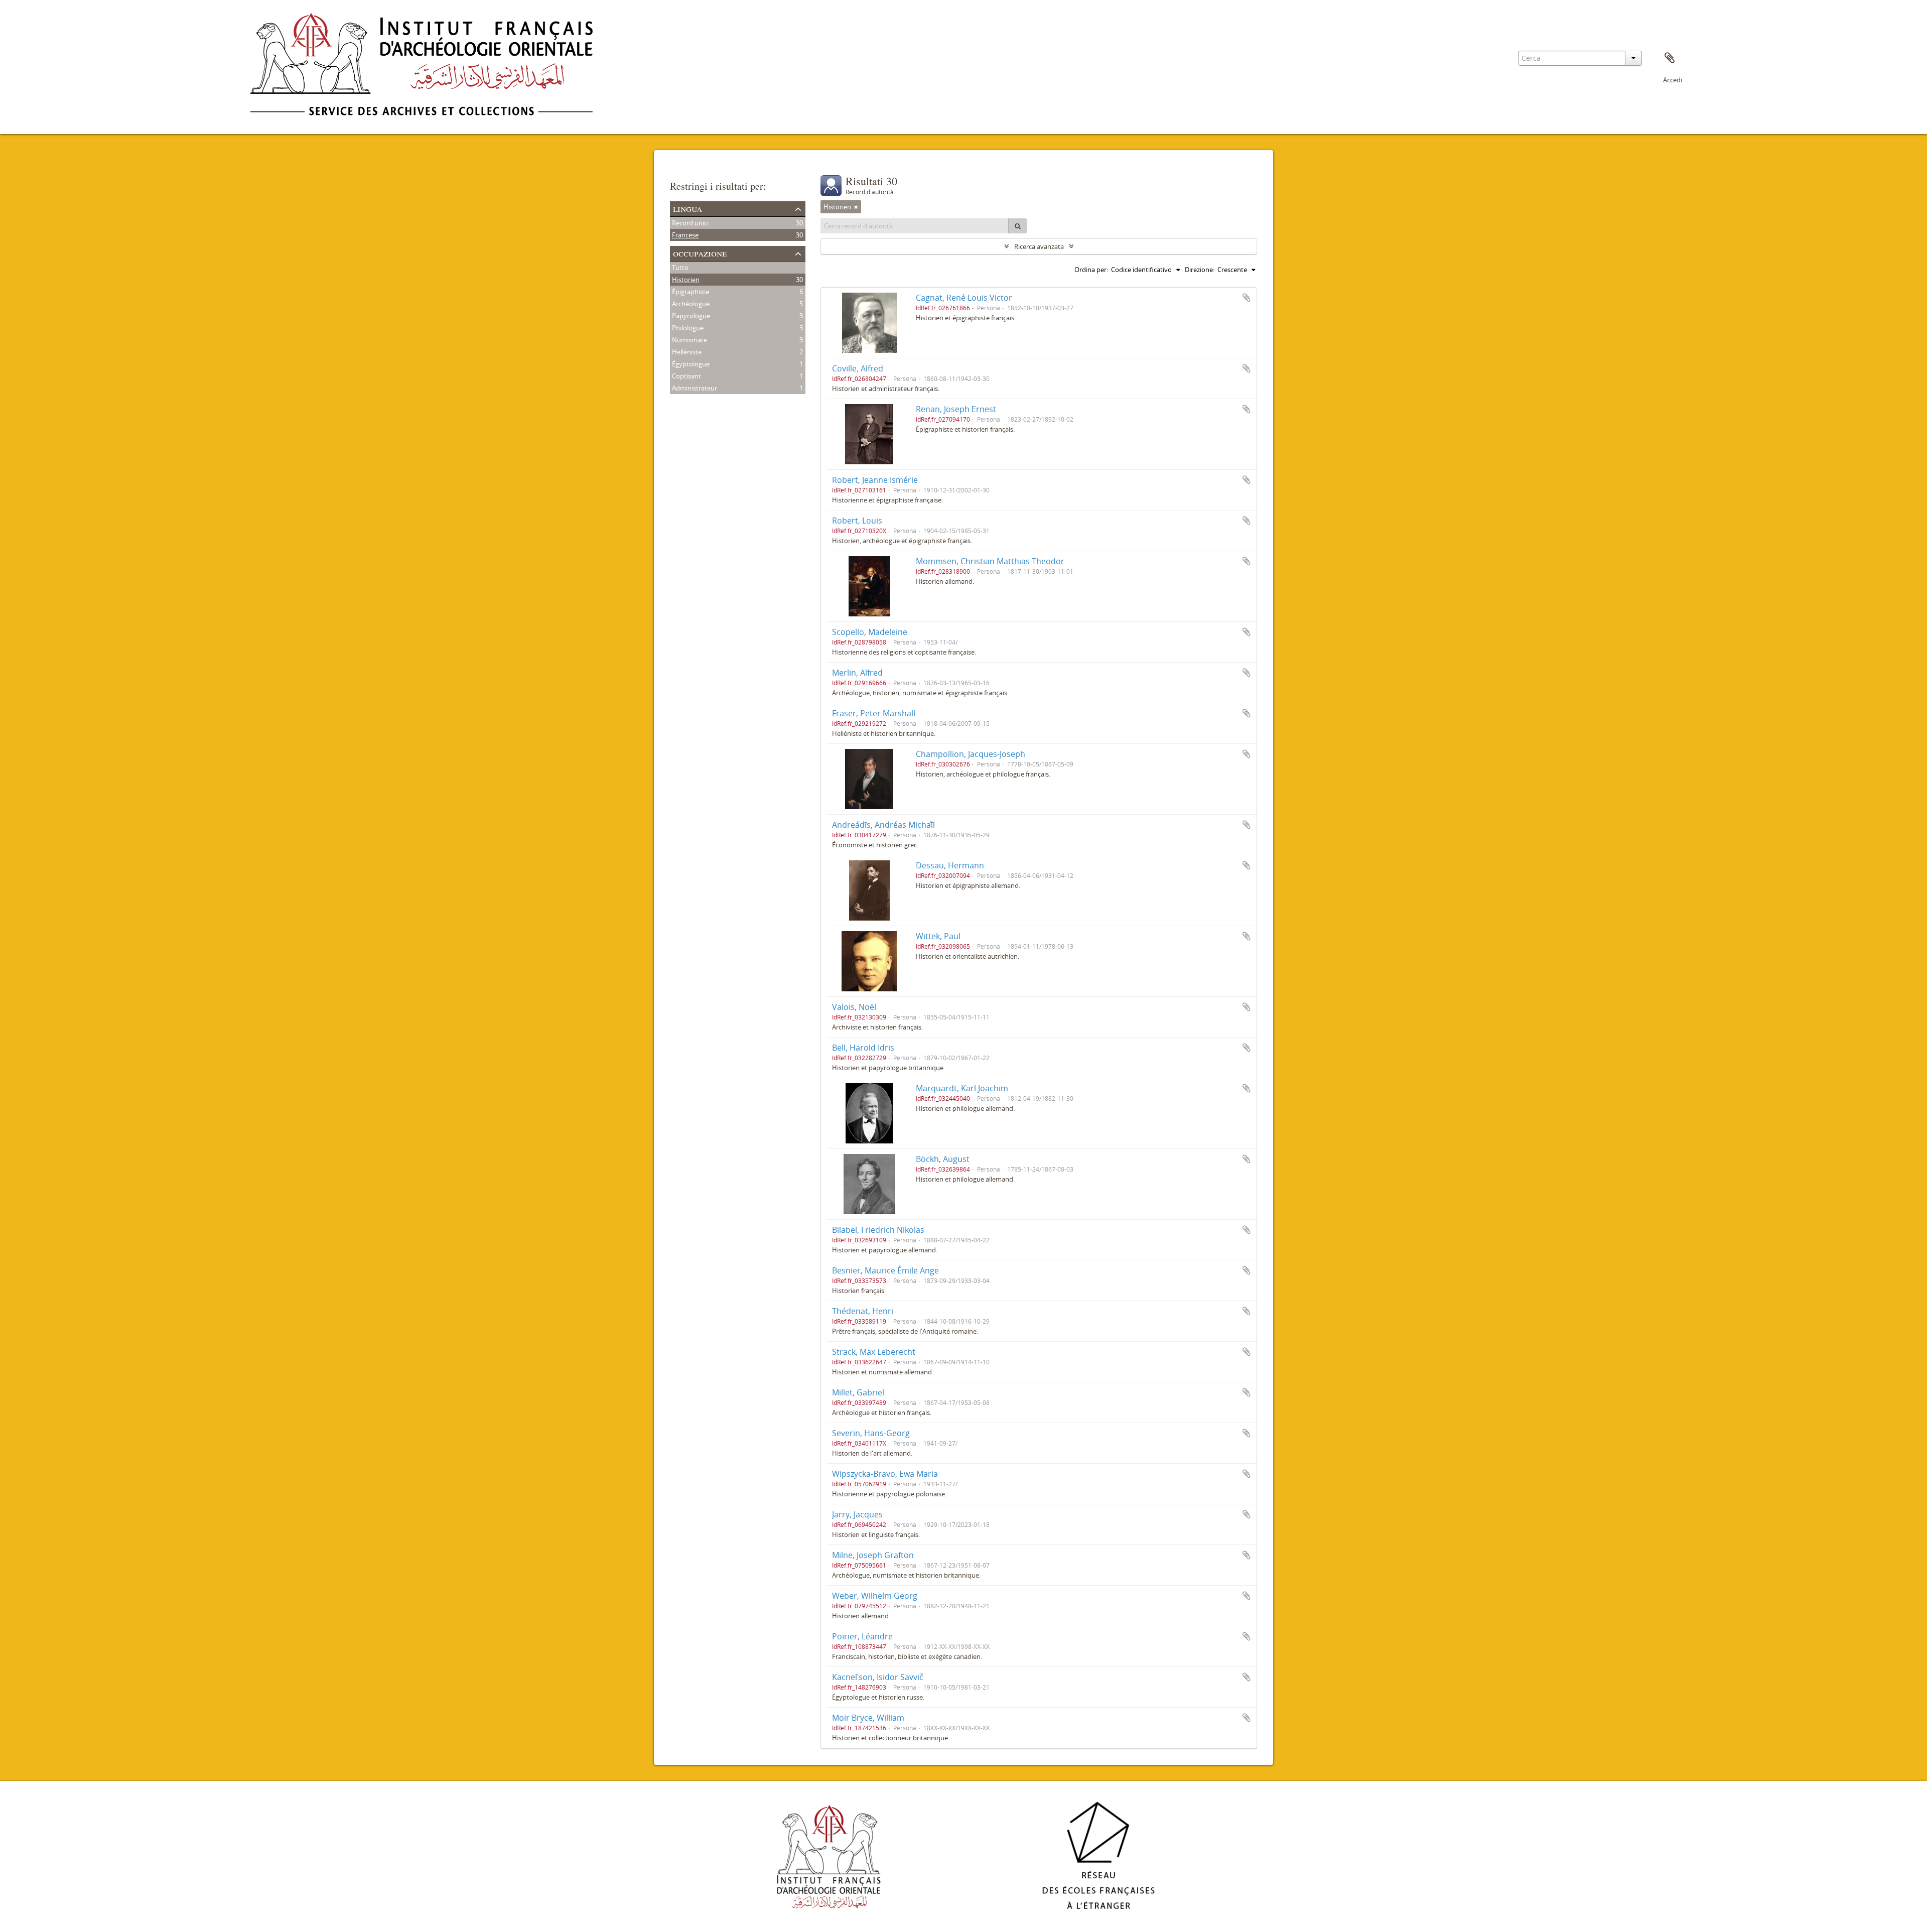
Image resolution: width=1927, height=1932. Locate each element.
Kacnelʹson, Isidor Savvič (878, 1677)
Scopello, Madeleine (870, 632)
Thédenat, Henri (863, 1311)
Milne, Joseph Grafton (873, 1555)
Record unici (690, 223)
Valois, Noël (854, 1007)
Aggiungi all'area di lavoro (1247, 298)
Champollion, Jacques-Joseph (971, 754)
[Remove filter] (856, 207)
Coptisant (686, 376)
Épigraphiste (691, 292)
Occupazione (700, 253)
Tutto (680, 268)
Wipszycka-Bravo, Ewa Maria (885, 1474)
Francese (685, 235)
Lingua (687, 208)
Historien (686, 280)
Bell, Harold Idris (863, 1048)
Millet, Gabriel (858, 1392)
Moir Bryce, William (868, 1718)
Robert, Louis (857, 521)
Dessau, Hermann (950, 865)
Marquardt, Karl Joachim (962, 1088)
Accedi (1673, 80)
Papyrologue (691, 316)
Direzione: (1200, 270)
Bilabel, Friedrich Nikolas (878, 1230)
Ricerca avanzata (1039, 246)
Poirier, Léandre (862, 1636)
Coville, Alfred (858, 368)
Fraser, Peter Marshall (874, 713)
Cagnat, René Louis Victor (964, 298)
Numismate (690, 340)
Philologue (688, 328)
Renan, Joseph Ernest (956, 409)
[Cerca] (1018, 226)
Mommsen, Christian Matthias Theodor (990, 561)
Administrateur (695, 388)
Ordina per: (1091, 270)
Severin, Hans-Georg (871, 1433)
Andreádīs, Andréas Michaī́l (883, 825)
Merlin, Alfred (857, 673)
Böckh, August (943, 1159)
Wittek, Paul (938, 936)
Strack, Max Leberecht (874, 1352)
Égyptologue (691, 364)
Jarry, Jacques (857, 1514)
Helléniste (687, 352)
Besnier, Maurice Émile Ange (885, 1270)
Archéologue (691, 304)
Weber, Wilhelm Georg (875, 1596)
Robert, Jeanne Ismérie (875, 480)
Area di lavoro (1670, 58)
